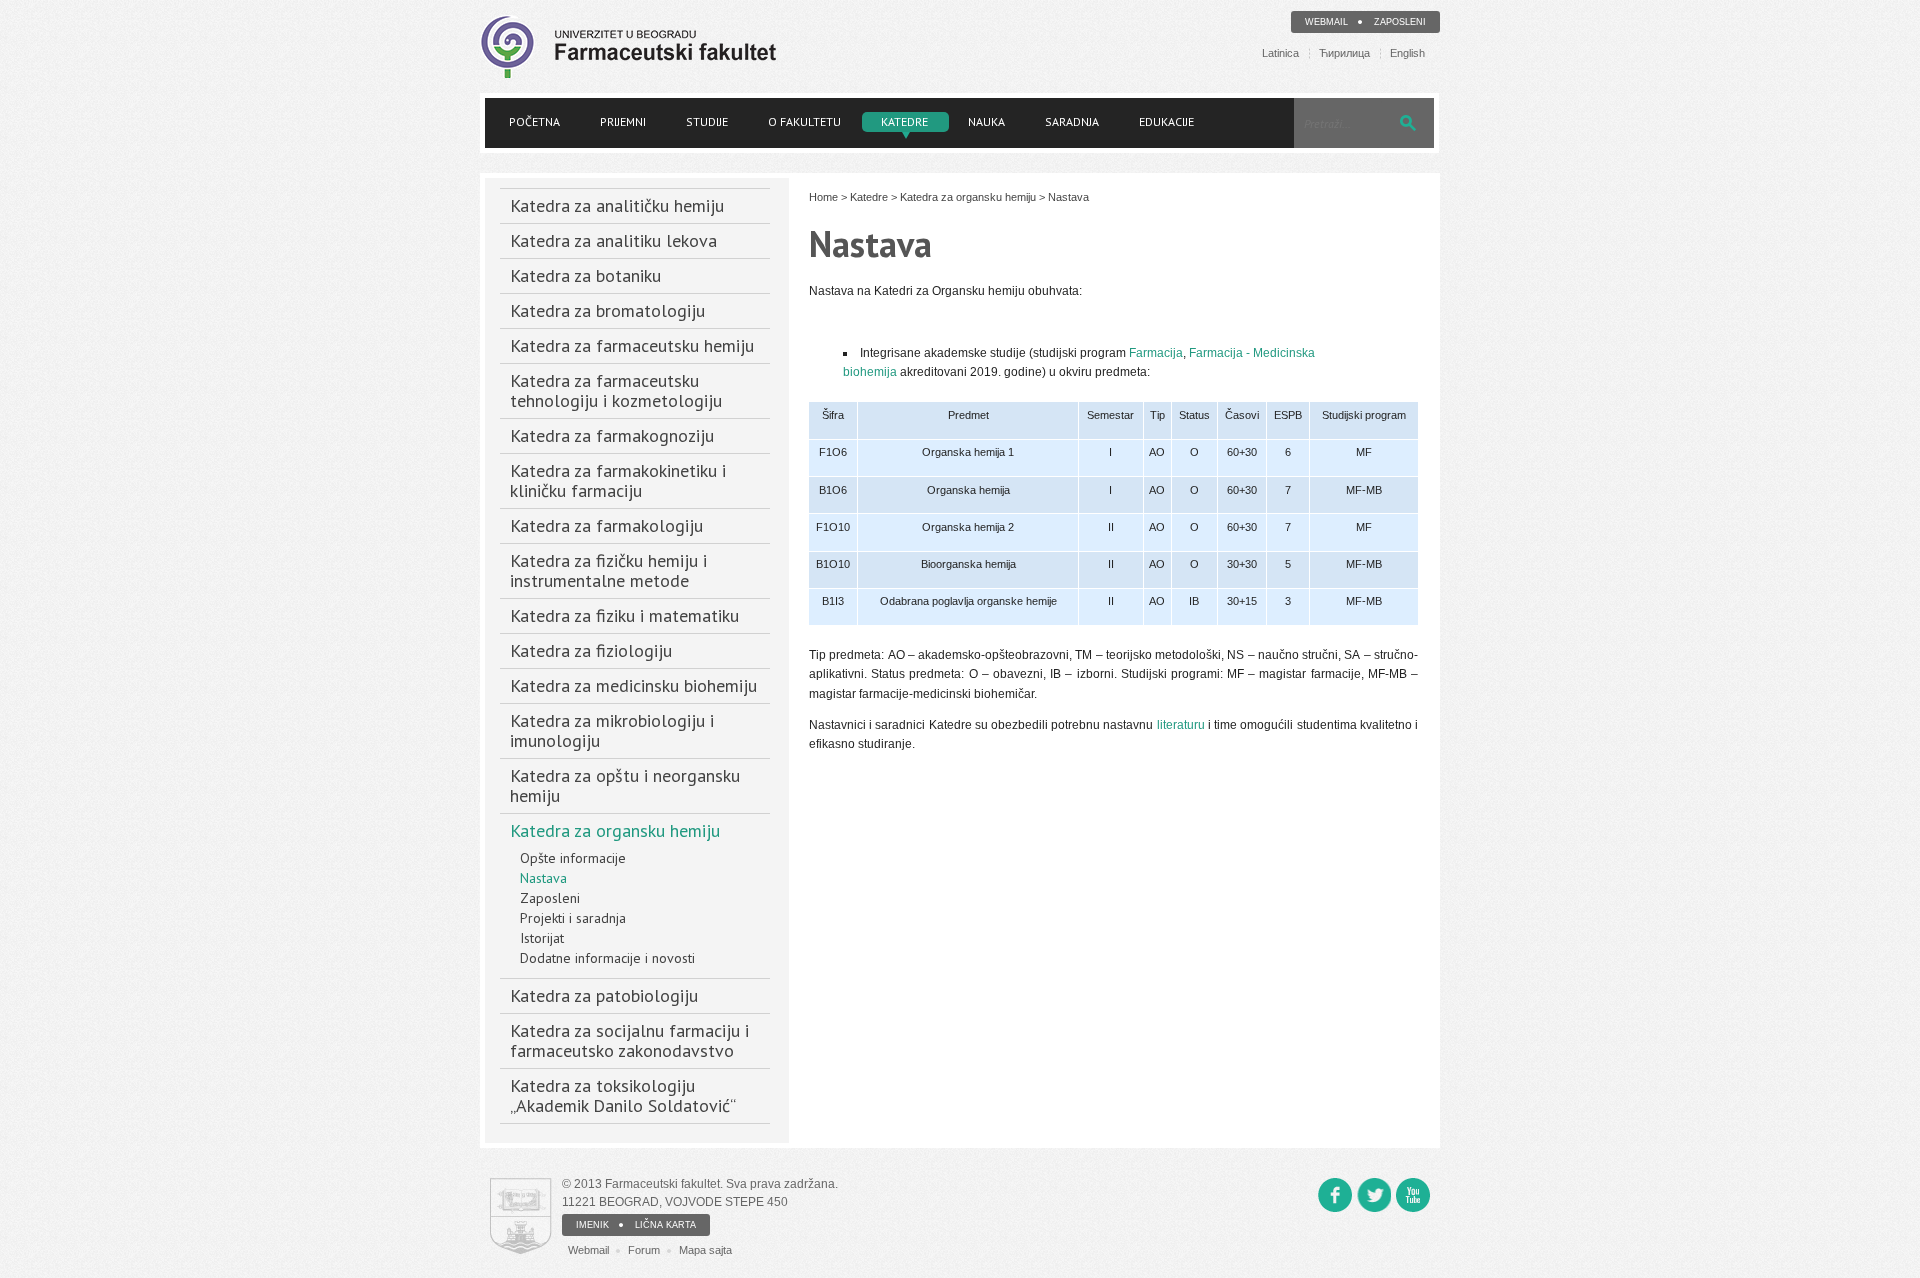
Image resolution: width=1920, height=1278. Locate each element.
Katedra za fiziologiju (591, 650)
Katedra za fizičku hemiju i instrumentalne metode (608, 570)
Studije (707, 121)
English (1407, 53)
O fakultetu (804, 121)
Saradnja (1072, 121)
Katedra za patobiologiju (604, 995)
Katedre (904, 121)
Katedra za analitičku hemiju (617, 205)
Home (823, 197)
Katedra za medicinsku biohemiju (633, 685)
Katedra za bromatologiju (607, 310)
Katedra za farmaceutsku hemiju (632, 345)
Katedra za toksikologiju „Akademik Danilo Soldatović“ (623, 1095)
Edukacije (1166, 121)
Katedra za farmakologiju (606, 525)
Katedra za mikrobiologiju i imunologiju (612, 730)
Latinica (1280, 53)
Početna (534, 121)
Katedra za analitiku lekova (613, 240)
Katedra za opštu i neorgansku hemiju (625, 785)
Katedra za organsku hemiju (615, 830)
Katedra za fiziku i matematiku (624, 615)
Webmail (1326, 22)
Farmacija (1156, 353)
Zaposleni (1400, 22)
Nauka (986, 121)
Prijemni (623, 121)
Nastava (543, 878)
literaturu (1181, 725)
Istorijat (542, 938)
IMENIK (592, 1225)
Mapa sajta (705, 1250)
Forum (644, 1250)
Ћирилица (1344, 53)
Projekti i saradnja (573, 918)
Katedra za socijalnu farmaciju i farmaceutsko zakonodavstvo (629, 1040)
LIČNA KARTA (665, 1225)
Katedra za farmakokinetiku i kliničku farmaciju (618, 480)
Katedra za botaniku (585, 275)
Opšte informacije (573, 858)
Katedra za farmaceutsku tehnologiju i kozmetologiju (616, 390)
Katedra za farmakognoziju (612, 435)
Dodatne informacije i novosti (607, 958)
